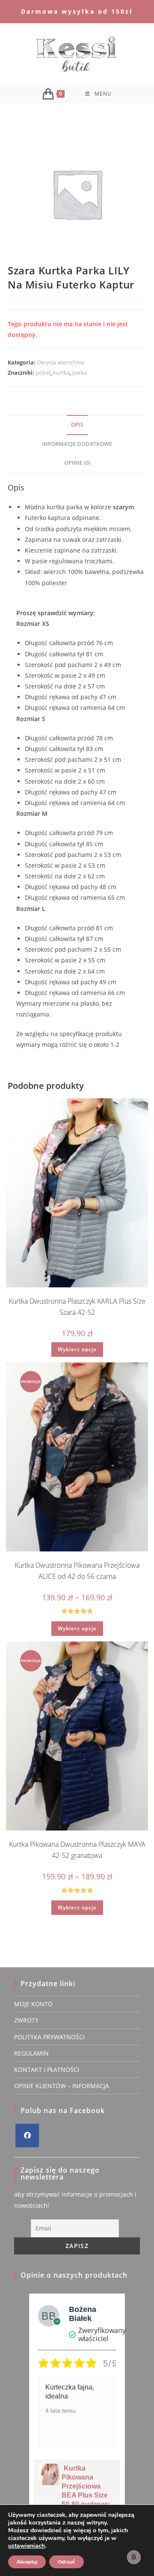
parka (80, 373)
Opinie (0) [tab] (77, 463)
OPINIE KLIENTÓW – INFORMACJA (62, 2086)
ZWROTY (26, 2020)
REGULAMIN (31, 2053)
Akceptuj (27, 2562)
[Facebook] (27, 2136)
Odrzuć (67, 2562)
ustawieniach (27, 2546)
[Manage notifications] (134, 2557)
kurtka (61, 373)
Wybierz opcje (77, 1349)
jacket (43, 373)
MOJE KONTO (33, 2004)
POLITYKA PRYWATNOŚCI (49, 2037)
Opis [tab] (77, 425)
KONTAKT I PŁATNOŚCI (47, 2070)
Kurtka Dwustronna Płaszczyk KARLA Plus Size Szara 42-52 (77, 1307)
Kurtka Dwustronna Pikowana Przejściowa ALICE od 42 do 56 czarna (77, 1571)
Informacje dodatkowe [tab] (77, 444)
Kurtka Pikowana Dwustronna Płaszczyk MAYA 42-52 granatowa (77, 1850)
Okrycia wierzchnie (61, 362)
